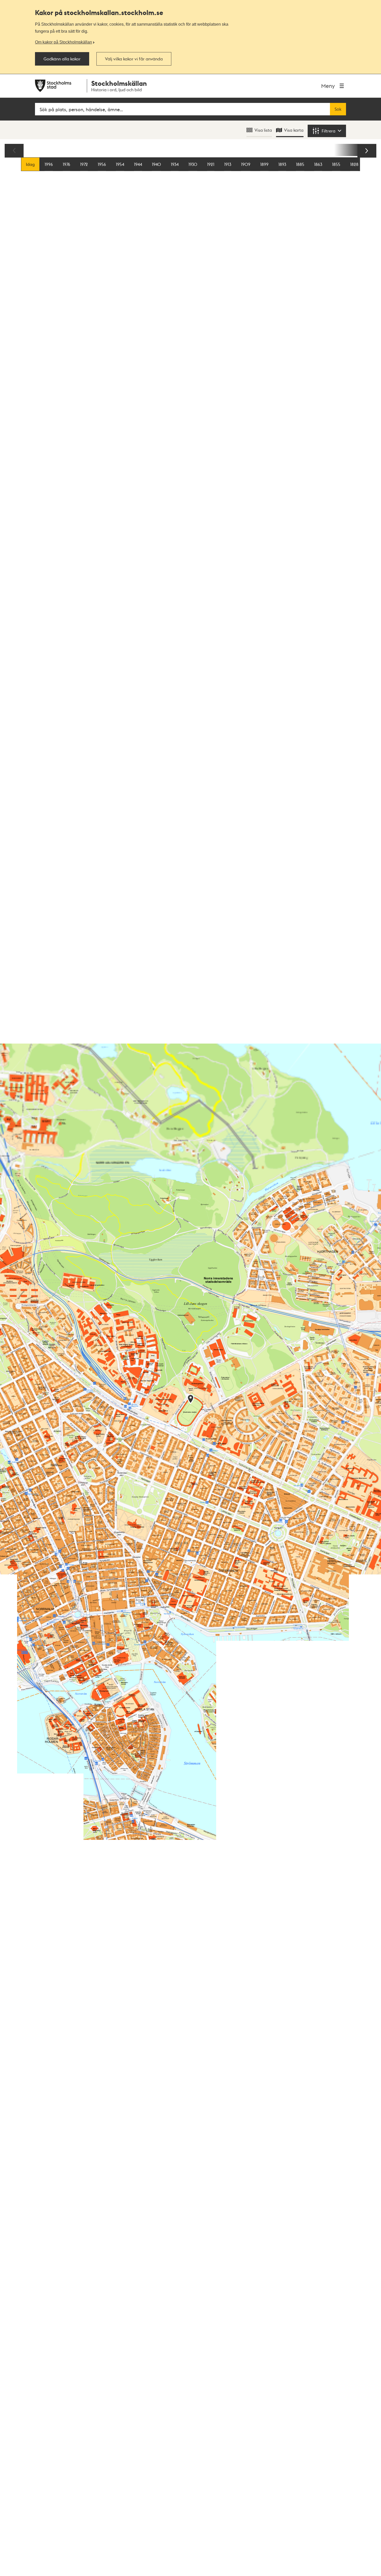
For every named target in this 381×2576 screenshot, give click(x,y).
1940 (156, 164)
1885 (300, 164)
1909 (246, 164)
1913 (228, 164)
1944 (138, 164)
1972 (84, 164)
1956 (102, 164)
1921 (211, 164)
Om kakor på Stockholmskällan (63, 42)
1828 (354, 164)
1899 (264, 164)
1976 (66, 164)
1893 (282, 164)
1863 (318, 164)
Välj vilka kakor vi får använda (134, 59)
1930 (193, 164)
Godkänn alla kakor (62, 59)
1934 (175, 164)
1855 (336, 164)
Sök (338, 109)
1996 (49, 164)
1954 (120, 164)
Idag (30, 164)
